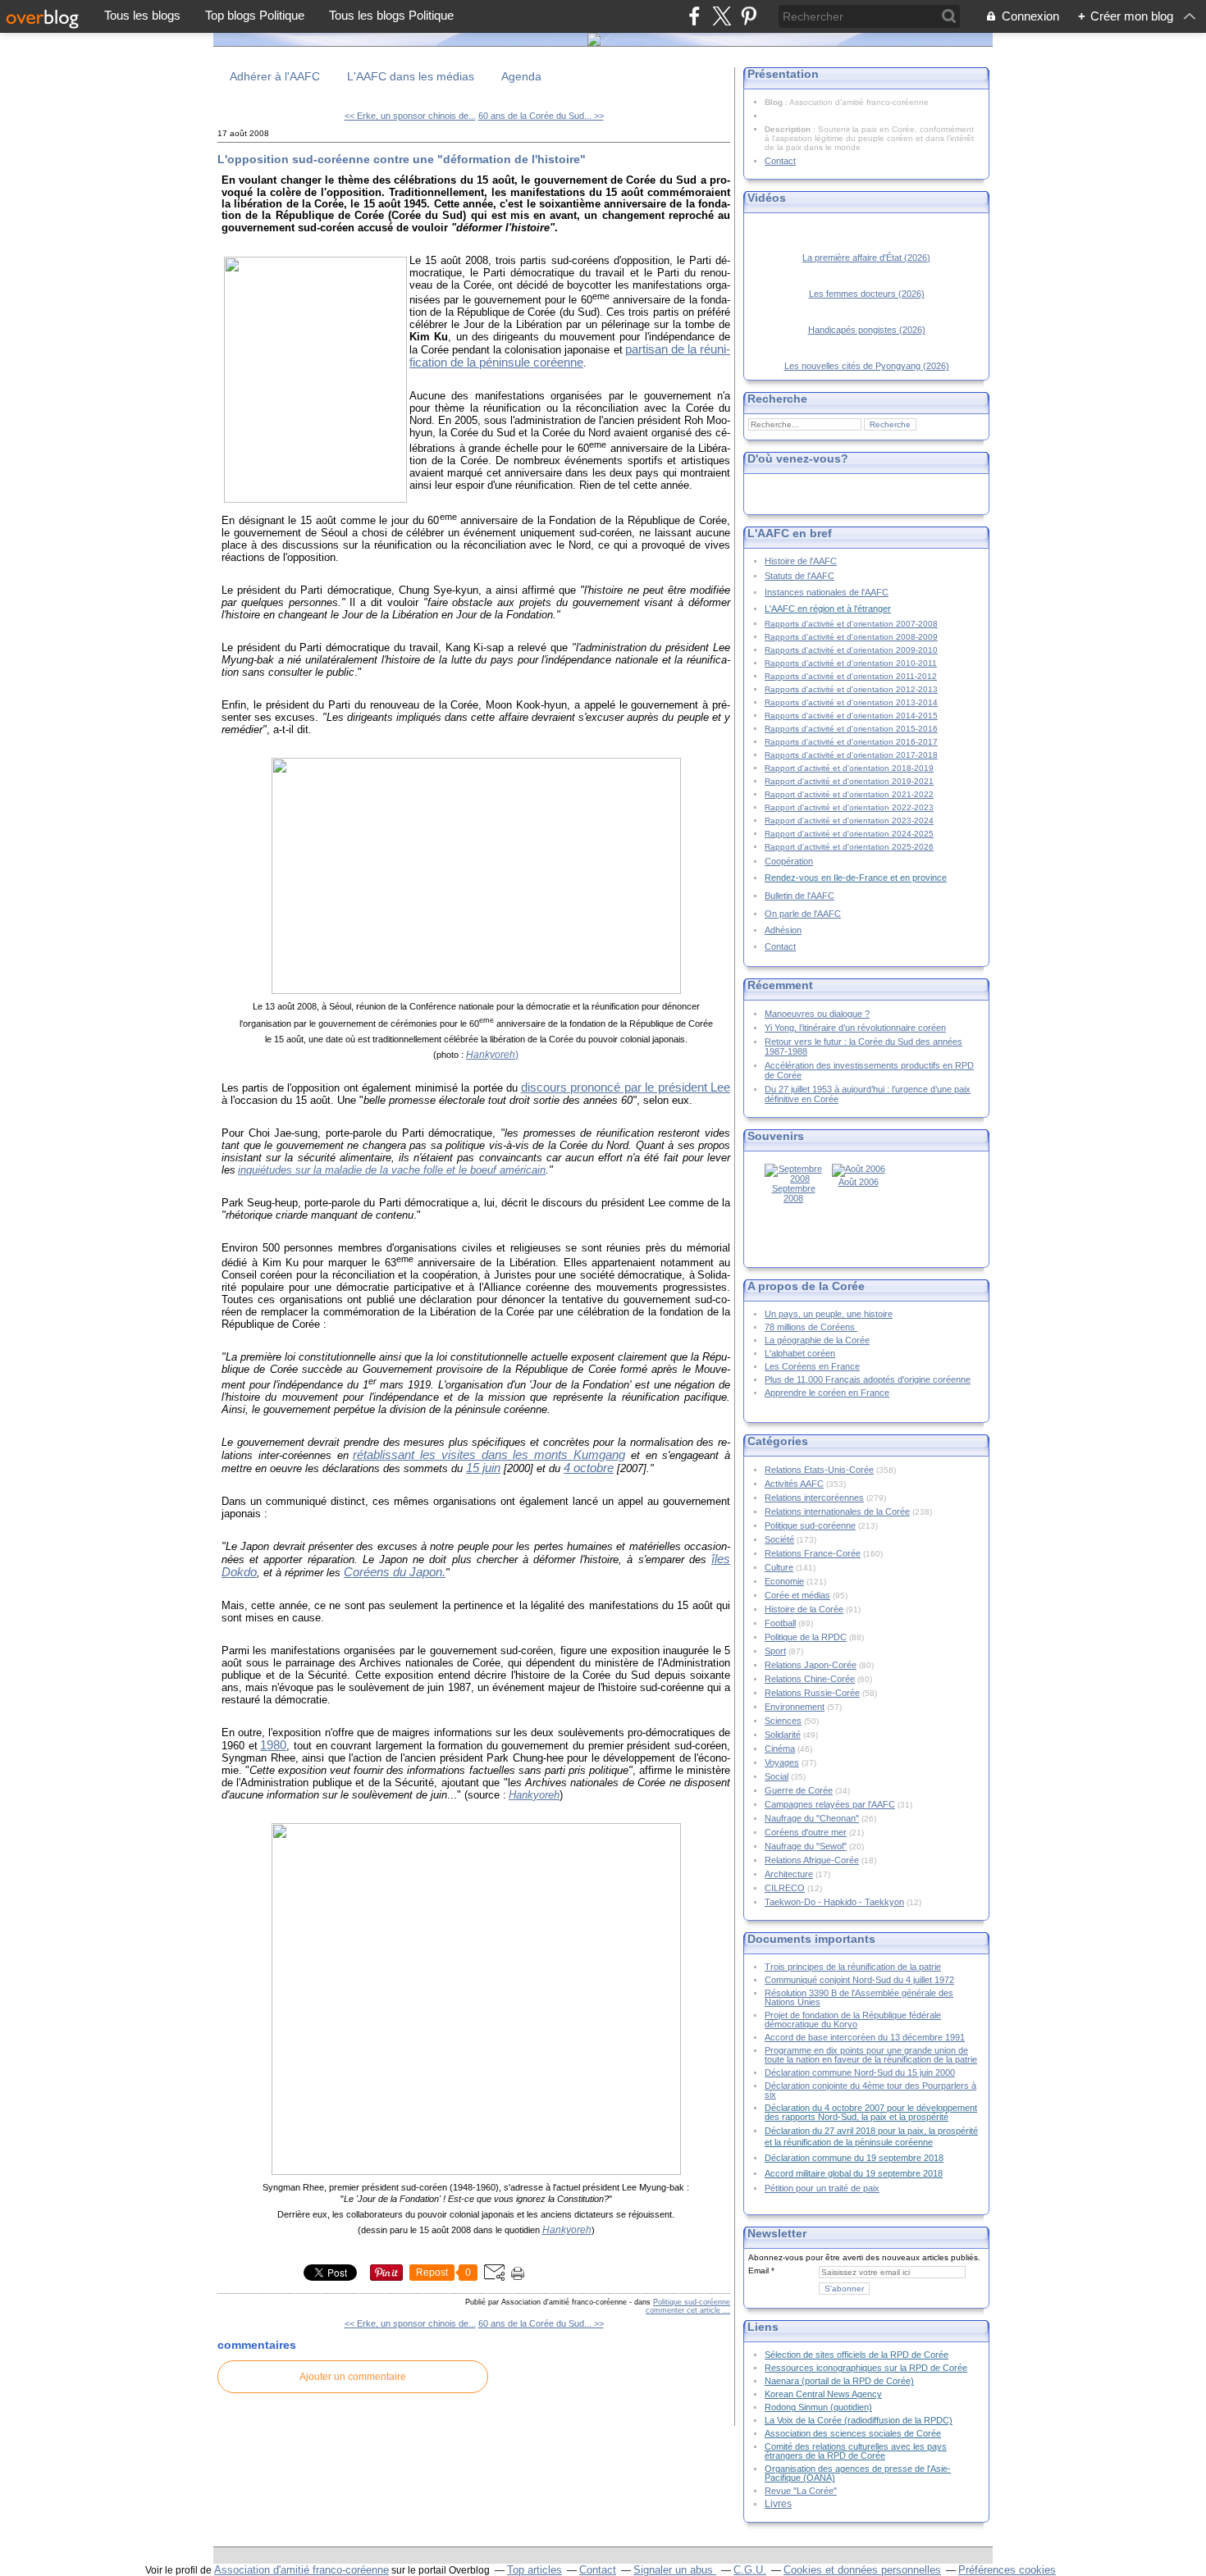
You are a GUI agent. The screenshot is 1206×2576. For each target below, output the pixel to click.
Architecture (789, 1874)
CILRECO (785, 1888)
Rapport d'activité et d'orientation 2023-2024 (849, 821)
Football (780, 1623)
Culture (779, 1567)
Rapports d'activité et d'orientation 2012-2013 (851, 689)
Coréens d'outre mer (806, 1832)
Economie (784, 1581)
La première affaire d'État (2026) (866, 258)
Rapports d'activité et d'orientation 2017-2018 (851, 755)
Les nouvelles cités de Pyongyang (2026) (867, 366)
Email (758, 2271)
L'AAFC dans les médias (411, 76)
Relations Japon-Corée (811, 1665)
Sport (775, 1651)
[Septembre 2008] (793, 1179)
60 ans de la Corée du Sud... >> (541, 116)
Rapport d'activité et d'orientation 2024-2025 (849, 834)
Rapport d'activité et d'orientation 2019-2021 (849, 781)
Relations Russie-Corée (812, 1693)
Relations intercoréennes (814, 1498)
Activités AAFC (794, 1484)
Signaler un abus (675, 2570)
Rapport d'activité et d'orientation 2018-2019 (849, 768)
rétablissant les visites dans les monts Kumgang (489, 1455)
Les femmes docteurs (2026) (867, 294)
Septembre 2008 (794, 1193)
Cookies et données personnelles (862, 2570)
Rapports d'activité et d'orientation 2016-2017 (851, 742)
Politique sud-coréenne (692, 2302)
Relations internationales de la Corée (837, 1511)
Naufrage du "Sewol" (806, 1846)
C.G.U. (750, 2570)
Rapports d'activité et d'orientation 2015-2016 (851, 729)
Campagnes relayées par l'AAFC (830, 1804)
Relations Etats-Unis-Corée (819, 1470)
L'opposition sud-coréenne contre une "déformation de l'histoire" (402, 159)
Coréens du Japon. (395, 1572)
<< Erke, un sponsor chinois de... (410, 116)
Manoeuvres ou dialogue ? (817, 1014)
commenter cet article (684, 2310)
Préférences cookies (1007, 2570)
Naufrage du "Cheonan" (812, 1818)
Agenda (521, 76)
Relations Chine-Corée (810, 1679)
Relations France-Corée (813, 1553)
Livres (778, 2503)
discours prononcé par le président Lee (626, 1087)
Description (789, 129)
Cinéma (780, 1748)
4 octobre (589, 1468)
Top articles (534, 2570)
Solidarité (783, 1735)
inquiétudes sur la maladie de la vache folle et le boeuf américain (392, 1170)
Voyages (782, 1762)
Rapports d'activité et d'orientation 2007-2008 (851, 624)
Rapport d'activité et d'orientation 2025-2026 (849, 847)
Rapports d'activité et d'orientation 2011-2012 (851, 676)
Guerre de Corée (799, 1790)
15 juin (483, 1468)
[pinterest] (749, 16)
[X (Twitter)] (722, 16)
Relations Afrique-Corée (812, 1860)
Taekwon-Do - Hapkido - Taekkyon (834, 1902)
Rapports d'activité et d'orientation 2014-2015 (851, 716)
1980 (273, 1745)
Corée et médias (797, 1595)
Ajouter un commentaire (353, 2377)
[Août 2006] (859, 1169)
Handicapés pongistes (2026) (867, 330)
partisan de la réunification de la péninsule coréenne (570, 356)
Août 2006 (859, 1182)
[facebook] (694, 16)
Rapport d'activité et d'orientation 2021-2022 (849, 794)
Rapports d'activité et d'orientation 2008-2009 (851, 637)
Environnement (795, 1707)
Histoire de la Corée (804, 1609)
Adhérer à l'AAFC (275, 76)
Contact (780, 161)
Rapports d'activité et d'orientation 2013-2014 (851, 702)
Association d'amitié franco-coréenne (301, 2570)
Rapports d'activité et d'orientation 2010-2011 (851, 663)
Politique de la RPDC (806, 1637)
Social (777, 1776)
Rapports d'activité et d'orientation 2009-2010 (851, 650)
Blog (774, 102)
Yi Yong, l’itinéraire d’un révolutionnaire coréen (855, 1028)
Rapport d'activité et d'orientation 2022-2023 (849, 807)
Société (779, 1539)
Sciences (783, 1721)
